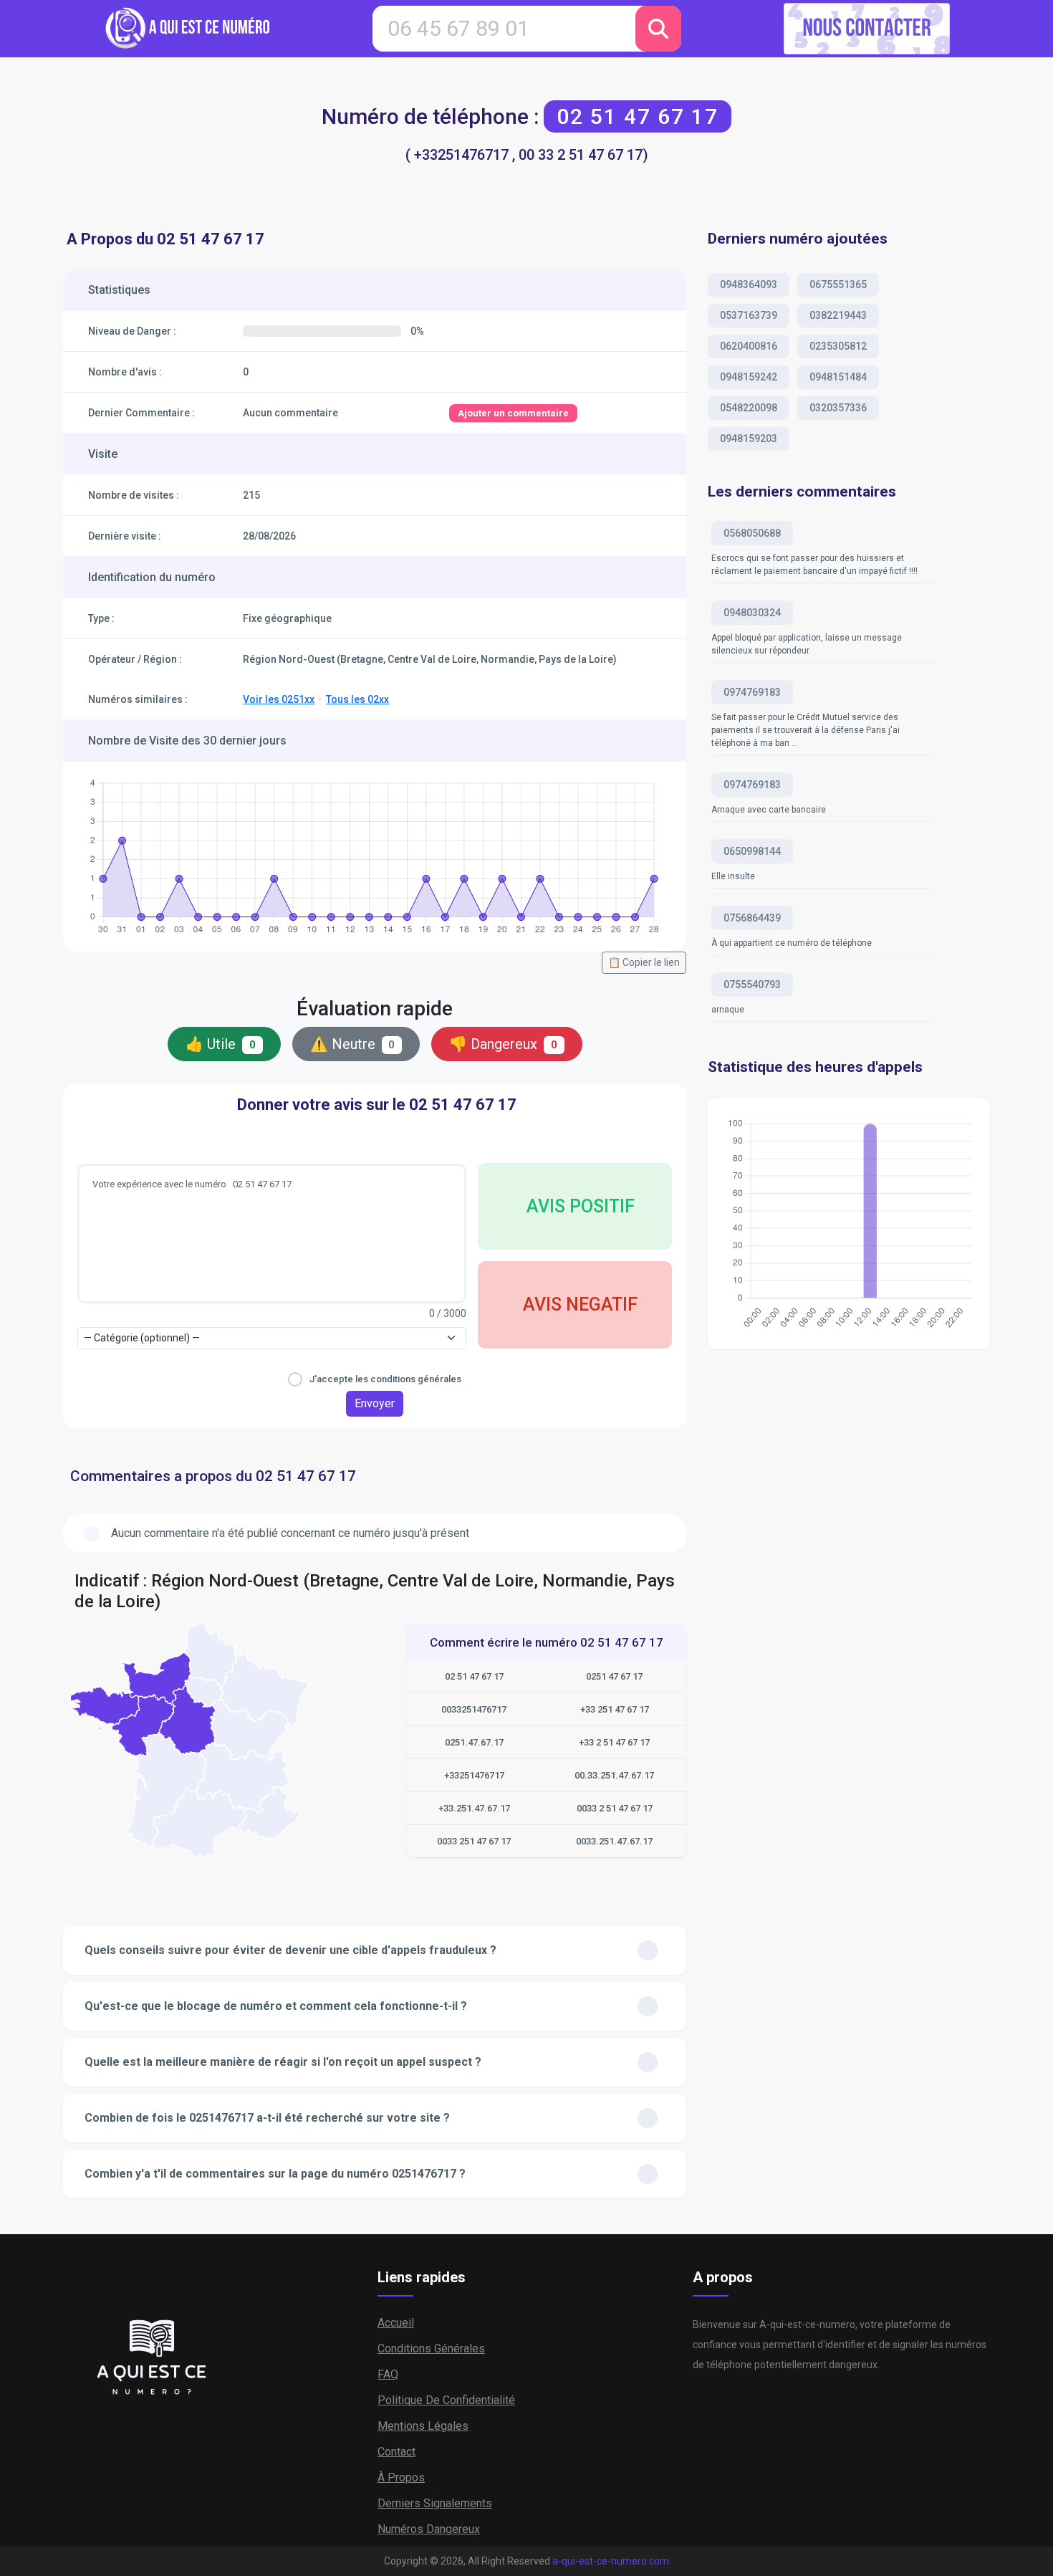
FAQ (388, 2374)
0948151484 (838, 377)
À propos (401, 2477)
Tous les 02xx (357, 699)
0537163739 (749, 315)
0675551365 (838, 284)
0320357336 (838, 408)
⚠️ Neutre (353, 1044)
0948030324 (752, 613)
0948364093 (749, 284)
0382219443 (838, 315)
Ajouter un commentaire (513, 413)
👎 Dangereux (503, 1044)
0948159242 (749, 377)
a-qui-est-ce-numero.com (611, 2561)
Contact (396, 2452)
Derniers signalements (435, 2503)
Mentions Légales (423, 2426)
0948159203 (749, 439)
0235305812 (838, 346)
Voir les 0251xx (279, 699)
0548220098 (749, 408)
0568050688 (752, 533)
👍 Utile (221, 1044)
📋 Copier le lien (644, 962)
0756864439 (752, 918)
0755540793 (752, 985)
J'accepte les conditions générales (385, 1379)
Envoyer (375, 1403)
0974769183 (752, 692)
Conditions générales (431, 2348)
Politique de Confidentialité (446, 2400)
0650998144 (752, 851)
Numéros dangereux (429, 2529)
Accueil (396, 2323)
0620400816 (749, 346)
